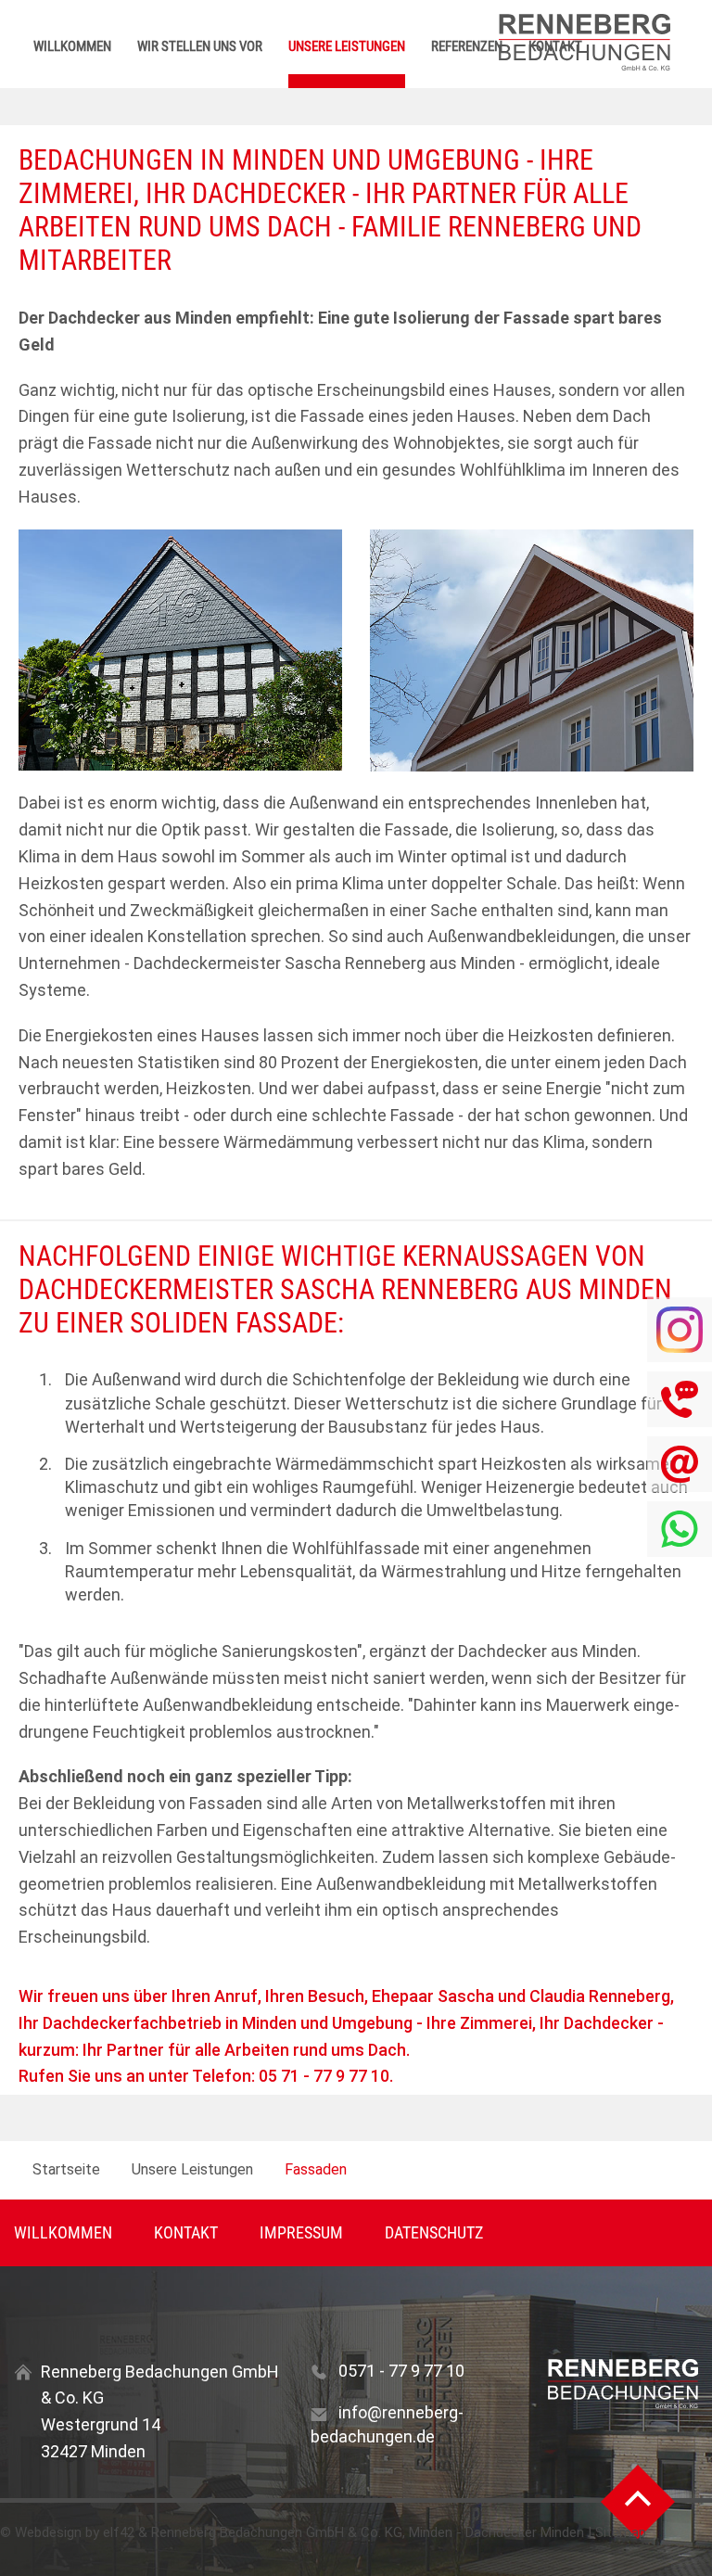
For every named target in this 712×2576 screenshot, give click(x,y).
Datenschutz (434, 2232)
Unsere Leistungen (347, 46)
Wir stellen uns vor (200, 46)
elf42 (119, 2532)
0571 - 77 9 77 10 (401, 2371)
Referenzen (467, 46)
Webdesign (48, 2532)
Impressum (301, 2232)
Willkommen (72, 46)
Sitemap (621, 2532)
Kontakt (186, 2232)
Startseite (66, 2169)
